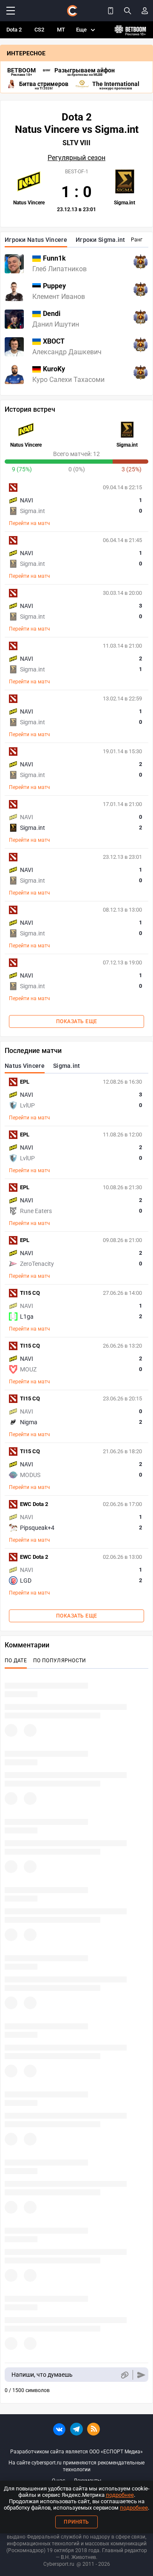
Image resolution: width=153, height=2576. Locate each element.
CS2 (39, 30)
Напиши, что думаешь (42, 2375)
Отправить (141, 2375)
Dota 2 (14, 30)
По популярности (60, 1661)
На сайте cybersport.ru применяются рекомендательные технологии (76, 2466)
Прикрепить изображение (124, 2375)
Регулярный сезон (76, 158)
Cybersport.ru (59, 2564)
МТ (61, 30)
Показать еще (77, 1021)
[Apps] (110, 11)
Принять (76, 2522)
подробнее (120, 2495)
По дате (16, 1661)
